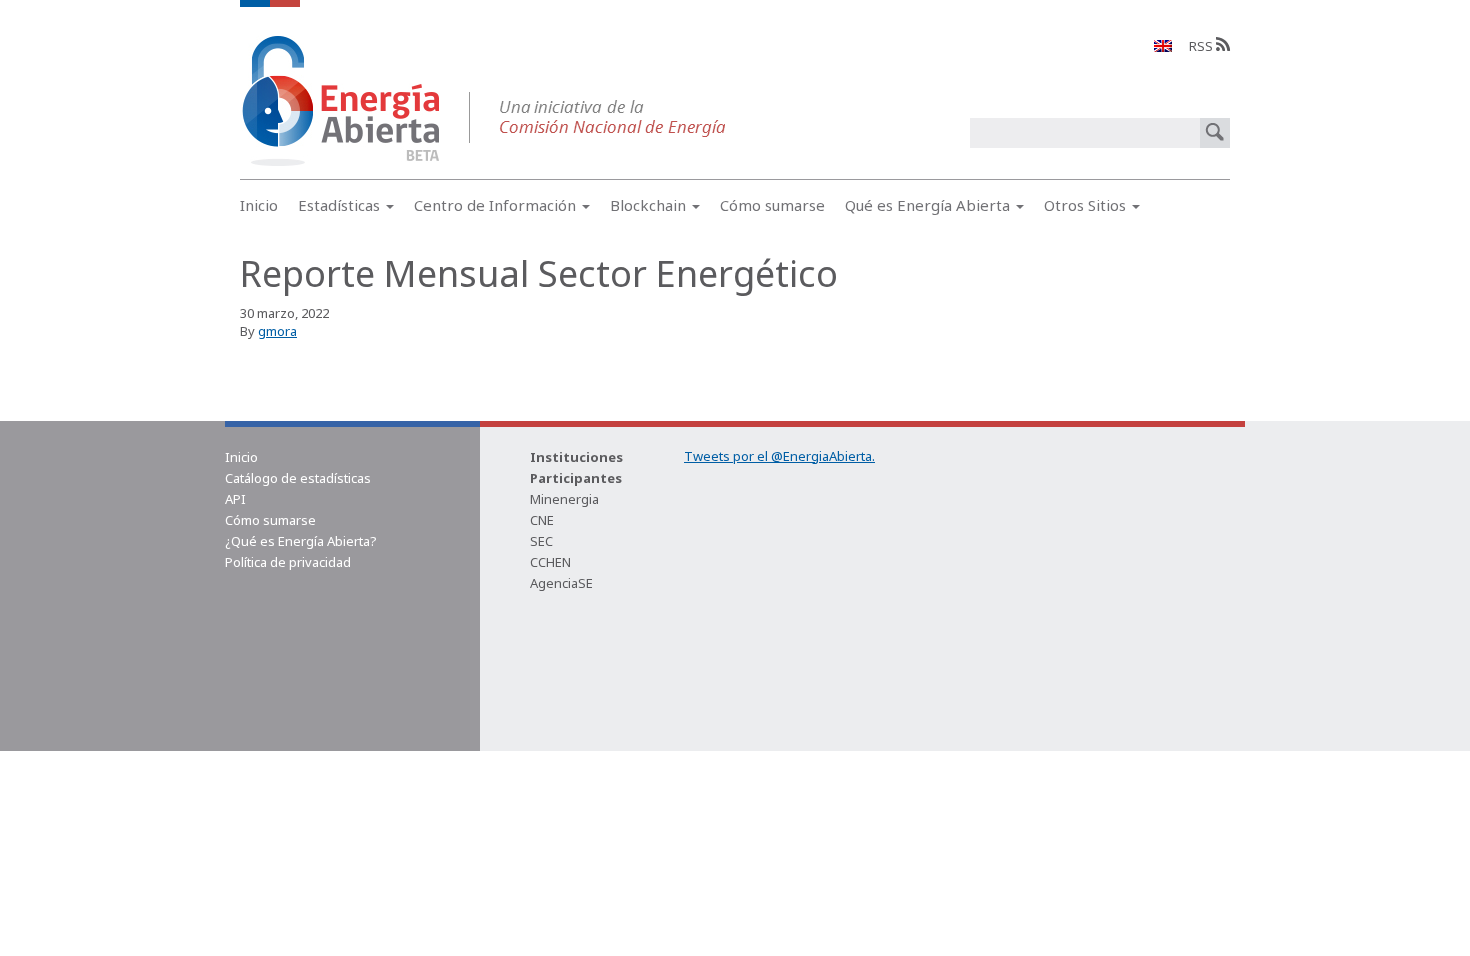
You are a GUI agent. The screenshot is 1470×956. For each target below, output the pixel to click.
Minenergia (564, 499)
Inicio (259, 205)
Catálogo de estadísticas (298, 478)
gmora (277, 331)
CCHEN (550, 562)
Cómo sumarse (772, 205)
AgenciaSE (561, 583)
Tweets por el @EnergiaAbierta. (779, 456)
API (235, 499)
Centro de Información (497, 205)
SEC (541, 541)
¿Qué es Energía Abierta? (301, 541)
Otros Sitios (1087, 205)
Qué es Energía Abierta (929, 205)
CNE (542, 520)
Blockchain (650, 205)
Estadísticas (341, 205)
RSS (1202, 46)
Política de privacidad (288, 562)
